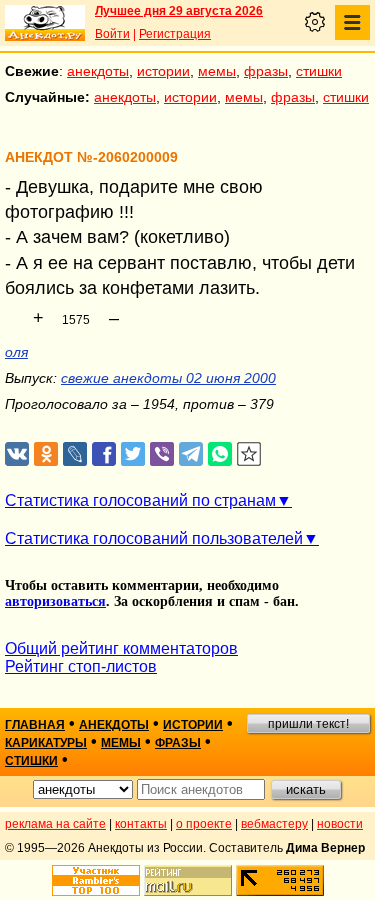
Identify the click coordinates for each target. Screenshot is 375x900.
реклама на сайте (55, 824)
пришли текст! (308, 724)
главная (35, 725)
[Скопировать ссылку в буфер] (249, 454)
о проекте (204, 824)
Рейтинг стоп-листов (81, 666)
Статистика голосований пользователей (154, 538)
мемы (217, 71)
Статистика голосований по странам (140, 500)
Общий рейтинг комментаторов (121, 648)
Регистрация (175, 34)
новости (340, 824)
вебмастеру (274, 824)
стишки (319, 71)
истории (163, 71)
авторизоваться (55, 601)
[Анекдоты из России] (45, 23)
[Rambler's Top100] (96, 880)
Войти (112, 34)
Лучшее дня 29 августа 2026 (179, 11)
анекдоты (98, 71)
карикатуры (46, 743)
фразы (266, 71)
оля (16, 352)
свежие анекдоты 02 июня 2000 (168, 378)
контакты (141, 824)
